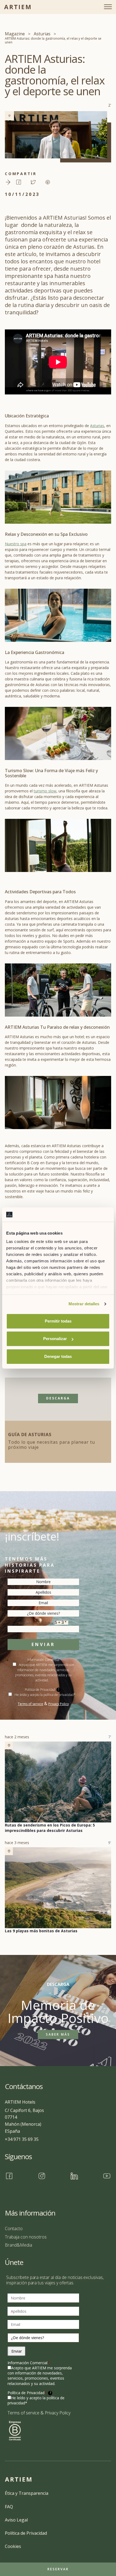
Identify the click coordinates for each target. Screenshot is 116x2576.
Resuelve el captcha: (37, 1623)
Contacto (14, 2229)
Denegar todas (58, 1356)
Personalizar (55, 1339)
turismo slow (45, 791)
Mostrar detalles (84, 1304)
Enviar (43, 1644)
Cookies (13, 2546)
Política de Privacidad (29, 2393)
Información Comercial (29, 2363)
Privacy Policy (59, 1704)
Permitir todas (58, 1321)
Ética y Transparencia (27, 2493)
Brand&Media (18, 2245)
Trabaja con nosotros (26, 2237)
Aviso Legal (16, 2520)
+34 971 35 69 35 (22, 2139)
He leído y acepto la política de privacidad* (45, 1695)
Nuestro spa (16, 544)
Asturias (97, 426)
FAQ (9, 2507)
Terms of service (30, 1704)
